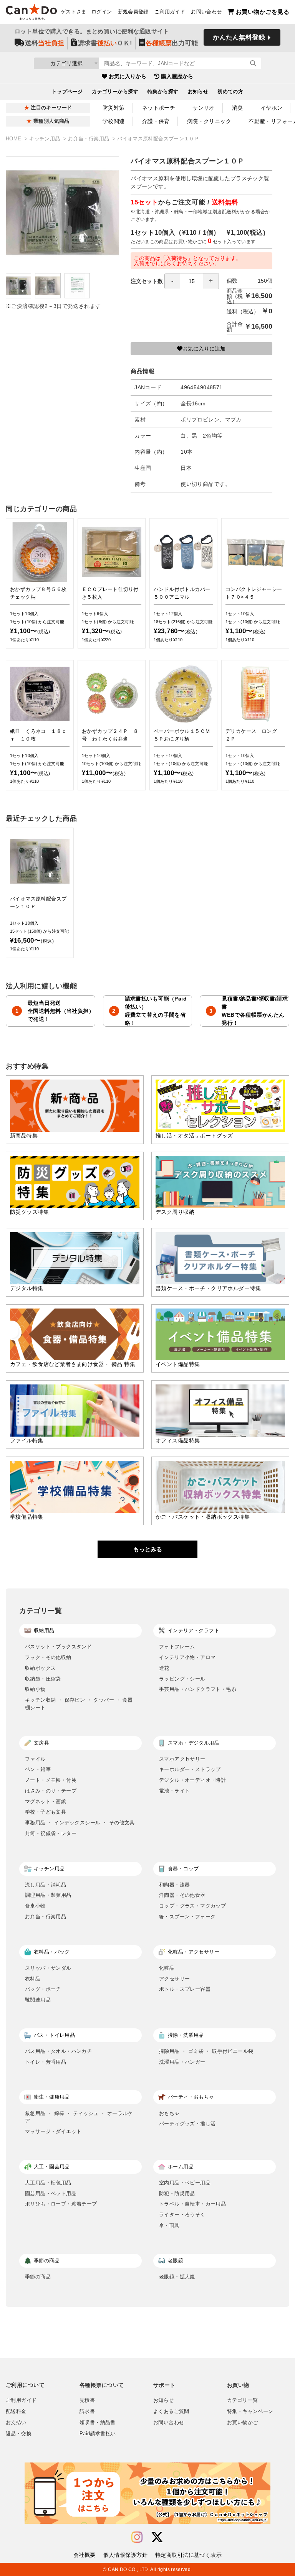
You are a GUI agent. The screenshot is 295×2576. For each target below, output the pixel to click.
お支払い (16, 2423)
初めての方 (230, 92)
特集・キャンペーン (250, 2411)
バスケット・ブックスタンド (58, 1647)
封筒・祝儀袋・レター (51, 1833)
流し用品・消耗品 (46, 1885)
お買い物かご (242, 2423)
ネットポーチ (159, 108)
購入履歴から (177, 76)
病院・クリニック (209, 121)
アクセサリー (174, 1979)
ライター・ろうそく (182, 2215)
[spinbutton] (192, 281)
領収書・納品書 (98, 2423)
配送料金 (16, 2411)
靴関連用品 (38, 2000)
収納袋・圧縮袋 (43, 1679)
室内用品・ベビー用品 (185, 2183)
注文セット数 (147, 281)
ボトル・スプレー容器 (185, 1989)
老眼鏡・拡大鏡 (177, 2277)
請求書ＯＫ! (105, 43)
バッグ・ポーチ (43, 1989)
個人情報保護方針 (125, 2555)
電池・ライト (174, 1791)
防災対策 (114, 108)
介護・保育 (156, 121)
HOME (14, 139)
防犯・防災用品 (177, 2193)
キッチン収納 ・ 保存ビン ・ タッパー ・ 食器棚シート (79, 1704)
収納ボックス (40, 1668)
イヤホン (272, 108)
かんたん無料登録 (239, 37)
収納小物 (35, 1689)
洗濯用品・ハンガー (182, 2062)
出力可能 (172, 43)
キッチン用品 (46, 139)
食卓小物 (35, 1906)
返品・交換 (19, 2434)
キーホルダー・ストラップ (190, 1769)
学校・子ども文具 (46, 1812)
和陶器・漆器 (174, 1885)
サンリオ (204, 108)
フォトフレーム (177, 1647)
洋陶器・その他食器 (182, 1895)
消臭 (238, 108)
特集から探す (163, 92)
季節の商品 (38, 2277)
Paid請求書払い (98, 2434)
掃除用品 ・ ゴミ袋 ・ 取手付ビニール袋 (206, 2051)
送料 (45, 43)
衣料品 (33, 1979)
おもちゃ (169, 2113)
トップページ (67, 92)
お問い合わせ (206, 12)
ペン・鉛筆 (38, 1769)
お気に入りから (128, 76)
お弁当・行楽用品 (89, 139)
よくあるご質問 (171, 2411)
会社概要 (85, 2555)
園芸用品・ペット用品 (51, 2193)
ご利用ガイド (170, 12)
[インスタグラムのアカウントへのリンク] (137, 2537)
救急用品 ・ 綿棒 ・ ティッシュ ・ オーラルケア (79, 2117)
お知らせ (198, 92)
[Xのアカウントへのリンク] (157, 2537)
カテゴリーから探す (115, 92)
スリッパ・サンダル (48, 1968)
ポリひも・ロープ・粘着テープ (61, 2204)
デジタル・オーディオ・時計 (192, 1780)
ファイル (35, 1759)
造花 (164, 1668)
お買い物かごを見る (263, 12)
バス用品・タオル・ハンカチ (58, 2051)
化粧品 (167, 1968)
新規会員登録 (133, 12)
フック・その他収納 (48, 1657)
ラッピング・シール (182, 1679)
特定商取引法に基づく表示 (188, 2555)
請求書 (87, 2411)
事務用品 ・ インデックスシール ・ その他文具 (80, 1823)
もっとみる (148, 1549)
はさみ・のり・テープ (51, 1791)
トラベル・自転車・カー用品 (192, 2204)
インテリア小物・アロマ (187, 1657)
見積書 (87, 2400)
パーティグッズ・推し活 (187, 2124)
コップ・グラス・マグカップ (192, 1906)
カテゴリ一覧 (242, 2400)
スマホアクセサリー (182, 1759)
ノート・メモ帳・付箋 (51, 1780)
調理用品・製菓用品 (48, 1895)
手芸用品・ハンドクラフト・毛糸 (198, 1689)
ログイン (102, 12)
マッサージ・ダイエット (53, 2131)
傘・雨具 (169, 2225)
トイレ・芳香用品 (46, 2062)
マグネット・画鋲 (46, 1802)
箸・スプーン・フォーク (187, 1917)
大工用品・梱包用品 (48, 2183)
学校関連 (114, 121)
